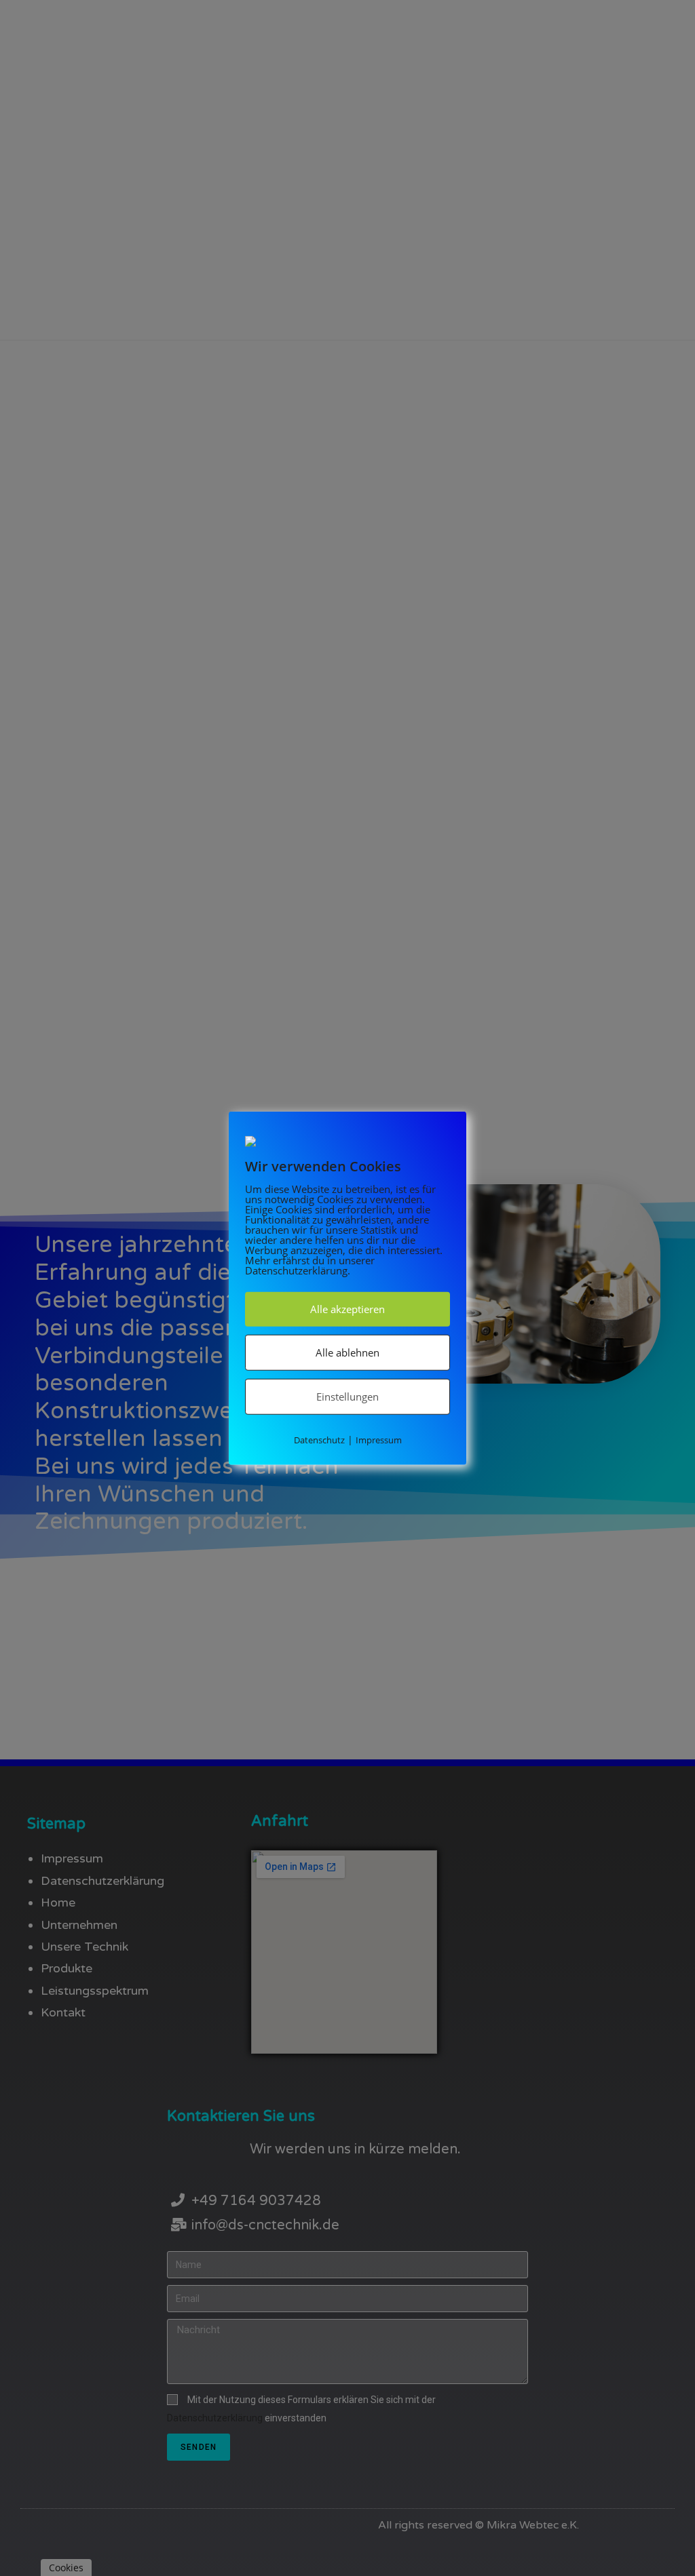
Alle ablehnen (347, 1352)
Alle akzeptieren (347, 1309)
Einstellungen (347, 1397)
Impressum (379, 1440)
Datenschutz (319, 1440)
